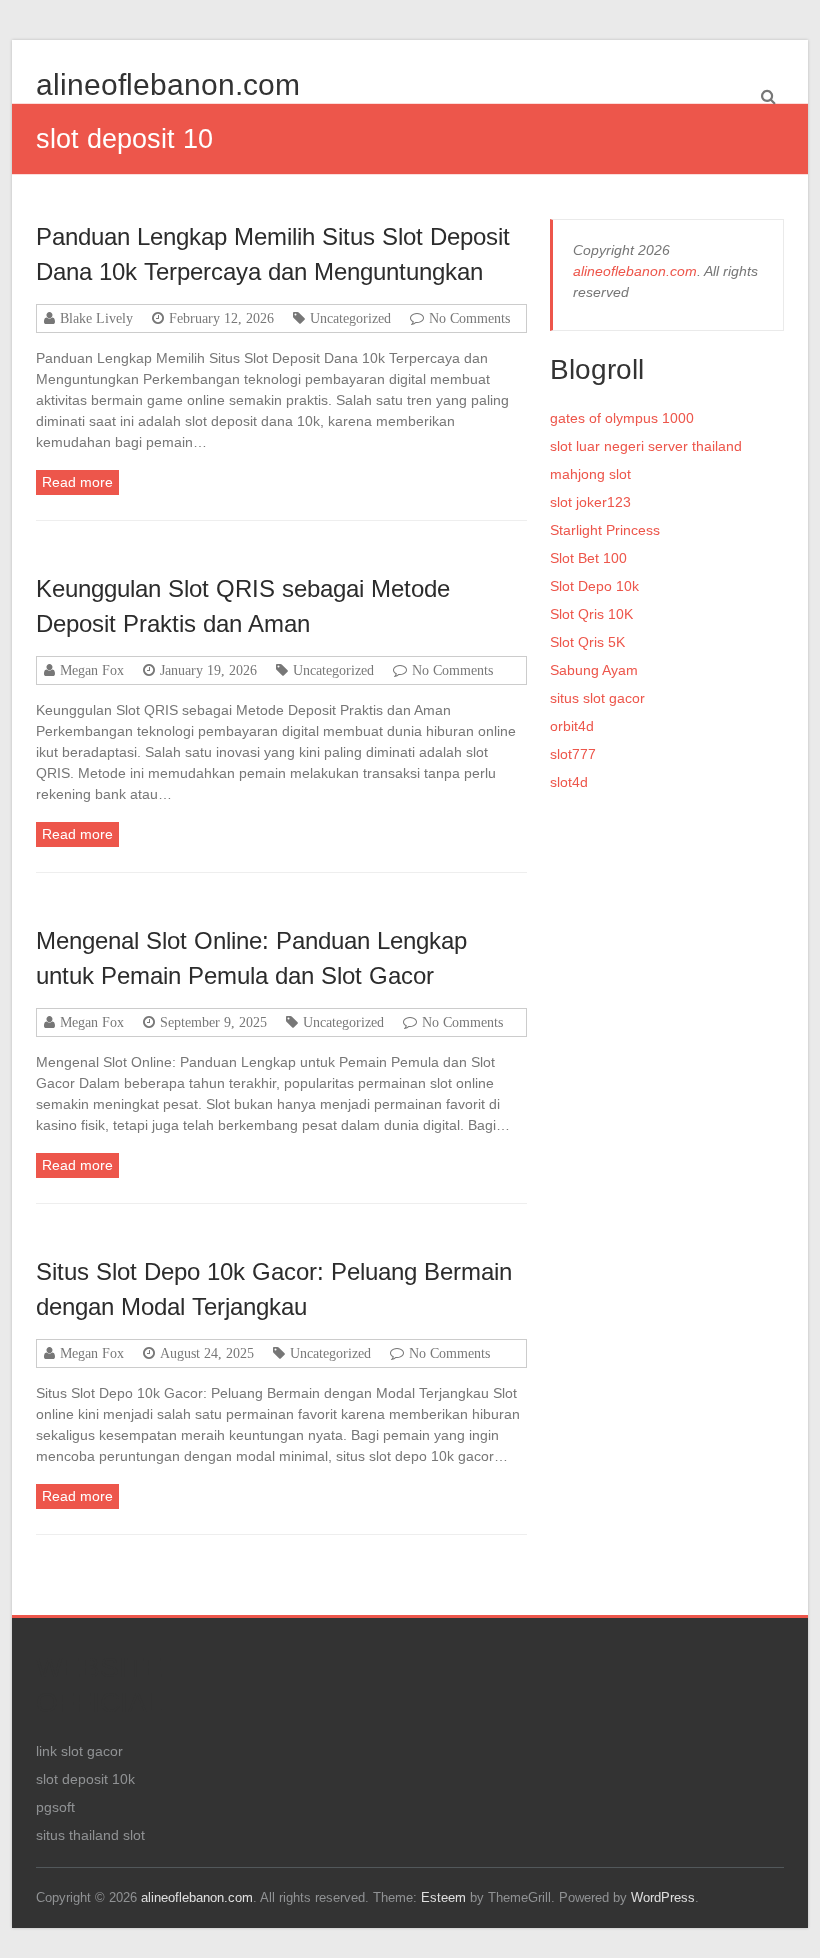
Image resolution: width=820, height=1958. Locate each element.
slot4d (569, 782)
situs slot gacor (597, 698)
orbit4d (572, 726)
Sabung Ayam (594, 670)
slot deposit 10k (85, 1779)
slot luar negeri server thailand (646, 446)
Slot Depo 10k (594, 586)
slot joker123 (590, 502)
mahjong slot (590, 474)
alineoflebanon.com (168, 84)
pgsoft (55, 1807)
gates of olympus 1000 (622, 418)
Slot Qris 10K (591, 614)
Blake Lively (96, 318)
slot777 (573, 754)
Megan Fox (92, 670)
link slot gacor (79, 1751)
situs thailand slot (90, 1835)
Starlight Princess (605, 530)
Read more (77, 482)
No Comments (469, 318)
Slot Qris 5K (587, 642)
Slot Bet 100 (588, 558)
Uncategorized (350, 318)
